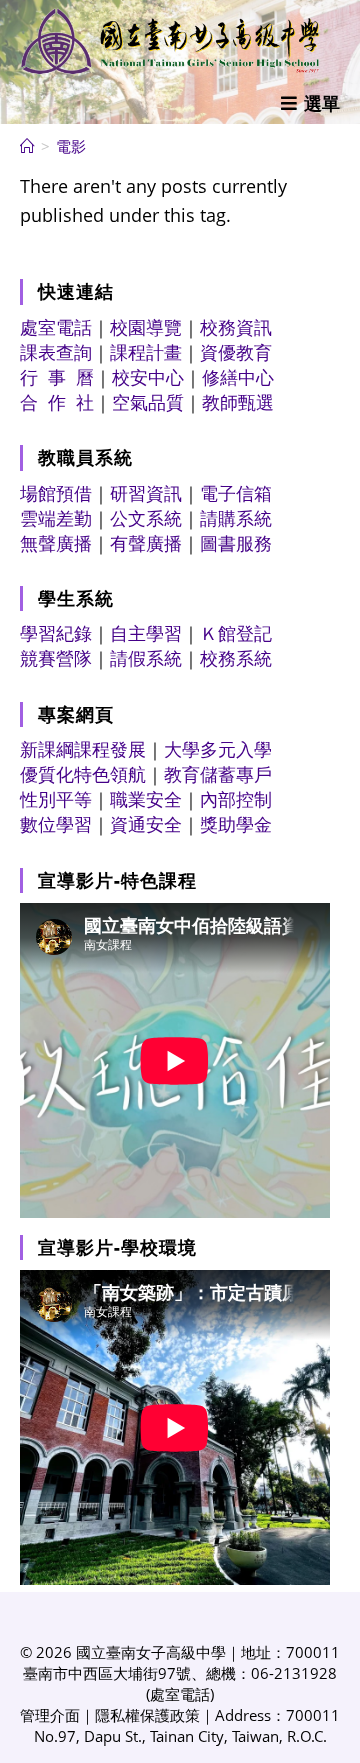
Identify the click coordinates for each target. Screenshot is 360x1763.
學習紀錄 (56, 633)
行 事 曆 (57, 377)
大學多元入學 (218, 749)
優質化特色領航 (83, 774)
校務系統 (236, 658)
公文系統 (146, 518)
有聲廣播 (146, 543)
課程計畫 (146, 352)
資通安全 (146, 824)
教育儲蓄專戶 (218, 774)
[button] (310, 103)
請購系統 (236, 518)
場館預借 (56, 493)
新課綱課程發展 (83, 749)
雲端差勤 (56, 518)
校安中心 (148, 377)
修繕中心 (238, 377)
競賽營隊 (56, 658)
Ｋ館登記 (236, 633)
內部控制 (236, 799)
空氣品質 (148, 402)
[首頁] (27, 146)
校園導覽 (146, 327)
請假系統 (146, 658)
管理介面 (50, 1715)
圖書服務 (236, 543)
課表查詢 (56, 352)
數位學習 (56, 824)
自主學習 (146, 633)
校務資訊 (236, 327)
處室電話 (56, 327)
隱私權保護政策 (147, 1715)
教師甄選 (238, 402)
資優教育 (236, 352)
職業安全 (146, 799)
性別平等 (56, 799)
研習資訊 (146, 493)
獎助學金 (236, 824)
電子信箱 (236, 493)
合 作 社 (57, 402)
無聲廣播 (56, 543)
